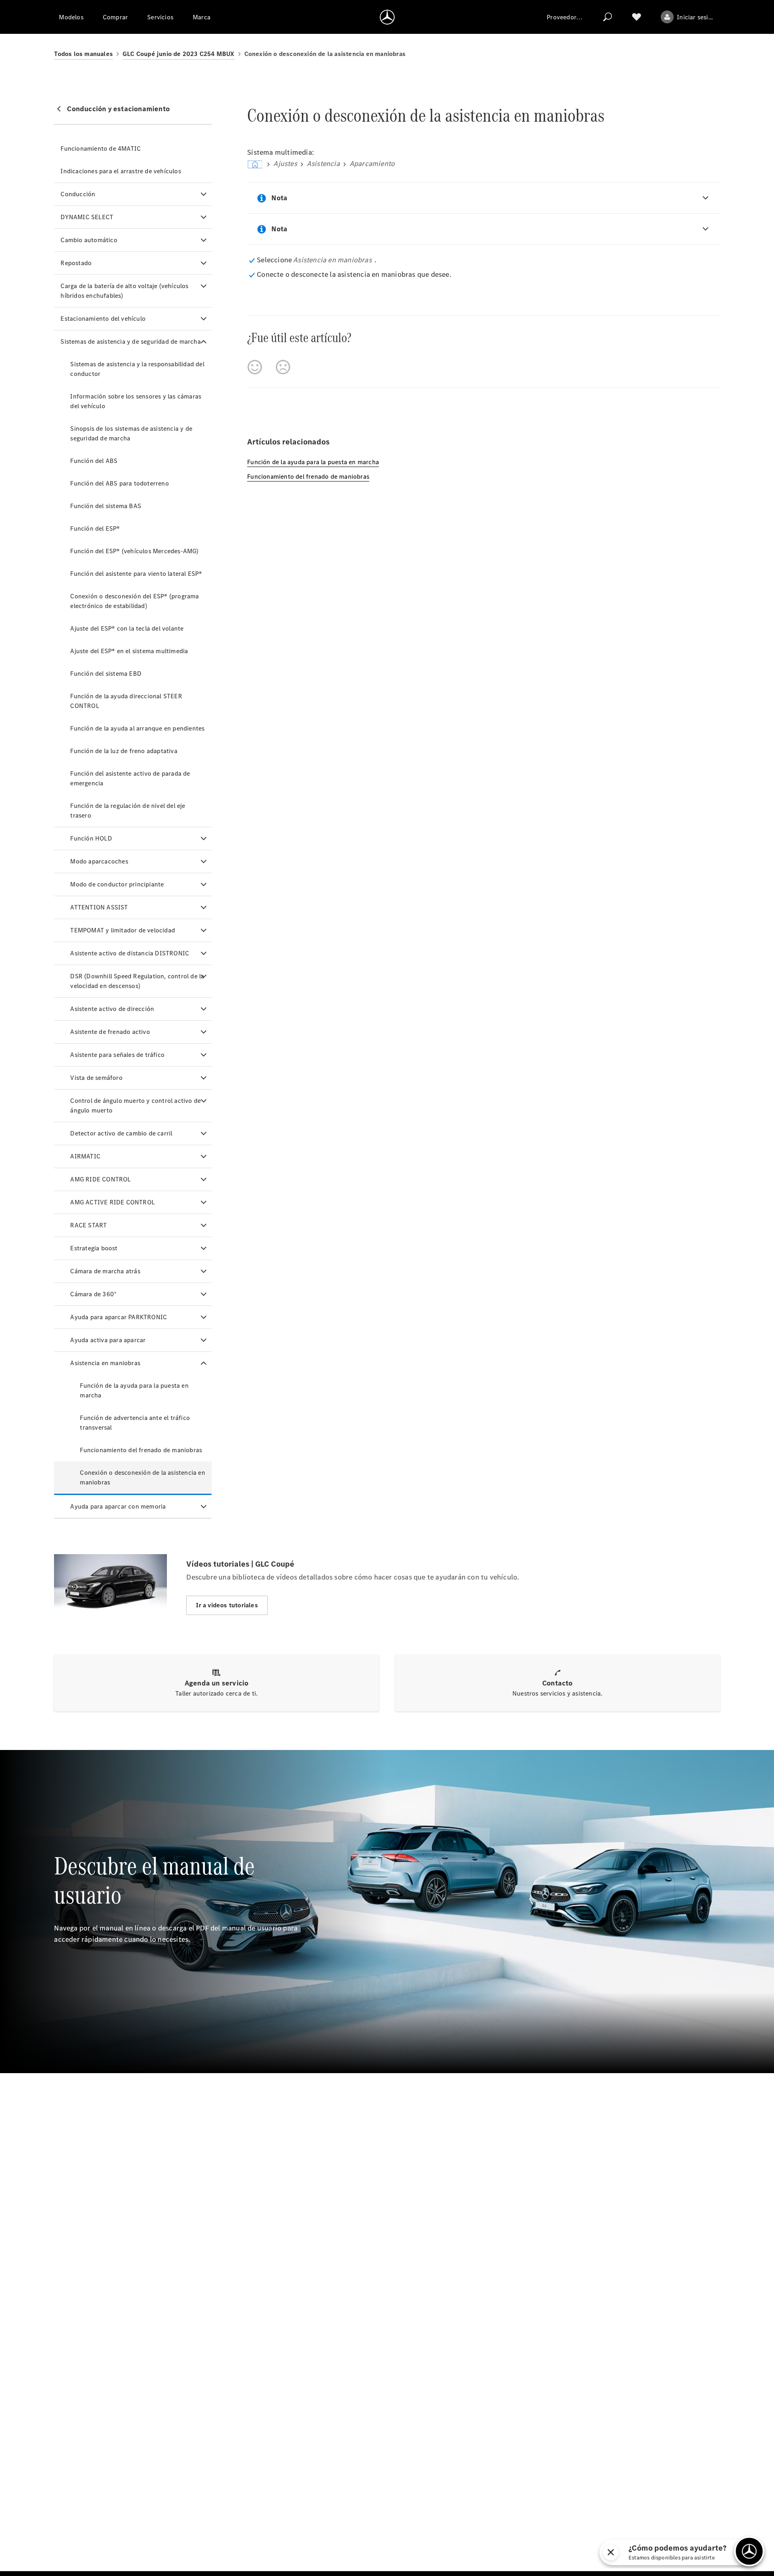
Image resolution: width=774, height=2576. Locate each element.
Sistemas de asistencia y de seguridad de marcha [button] (130, 341)
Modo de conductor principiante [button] (117, 884)
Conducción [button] (78, 194)
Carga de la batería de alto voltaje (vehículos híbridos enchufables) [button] (124, 291)
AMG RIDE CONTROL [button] (100, 1179)
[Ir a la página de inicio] (387, 17)
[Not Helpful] (283, 367)
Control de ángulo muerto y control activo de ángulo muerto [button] (135, 1105)
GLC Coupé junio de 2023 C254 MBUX (179, 54)
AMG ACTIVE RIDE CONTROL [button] (112, 1202)
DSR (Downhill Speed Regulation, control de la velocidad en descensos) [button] (137, 981)
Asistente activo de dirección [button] (112, 1009)
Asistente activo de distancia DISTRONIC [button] (130, 953)
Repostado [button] (76, 263)
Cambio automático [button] (89, 240)
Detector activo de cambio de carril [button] (121, 1133)
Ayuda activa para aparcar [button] (108, 1340)
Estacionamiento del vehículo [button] (103, 319)
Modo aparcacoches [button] (99, 861)
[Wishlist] (637, 17)
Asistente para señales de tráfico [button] (117, 1055)
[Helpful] (255, 367)
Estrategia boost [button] (94, 1248)
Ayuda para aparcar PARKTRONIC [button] (119, 1317)
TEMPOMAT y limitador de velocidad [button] (123, 930)
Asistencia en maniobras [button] (105, 1363)
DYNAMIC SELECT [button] (87, 217)
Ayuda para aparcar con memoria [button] (118, 1506)
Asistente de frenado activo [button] (110, 1032)
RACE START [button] (88, 1225)
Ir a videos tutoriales (227, 1605)
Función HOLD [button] (91, 838)
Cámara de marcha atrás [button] (105, 1271)
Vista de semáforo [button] (96, 1078)
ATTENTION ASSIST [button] (99, 907)
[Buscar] (608, 17)
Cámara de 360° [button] (93, 1294)
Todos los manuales (83, 54)
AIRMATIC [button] (85, 1156)
